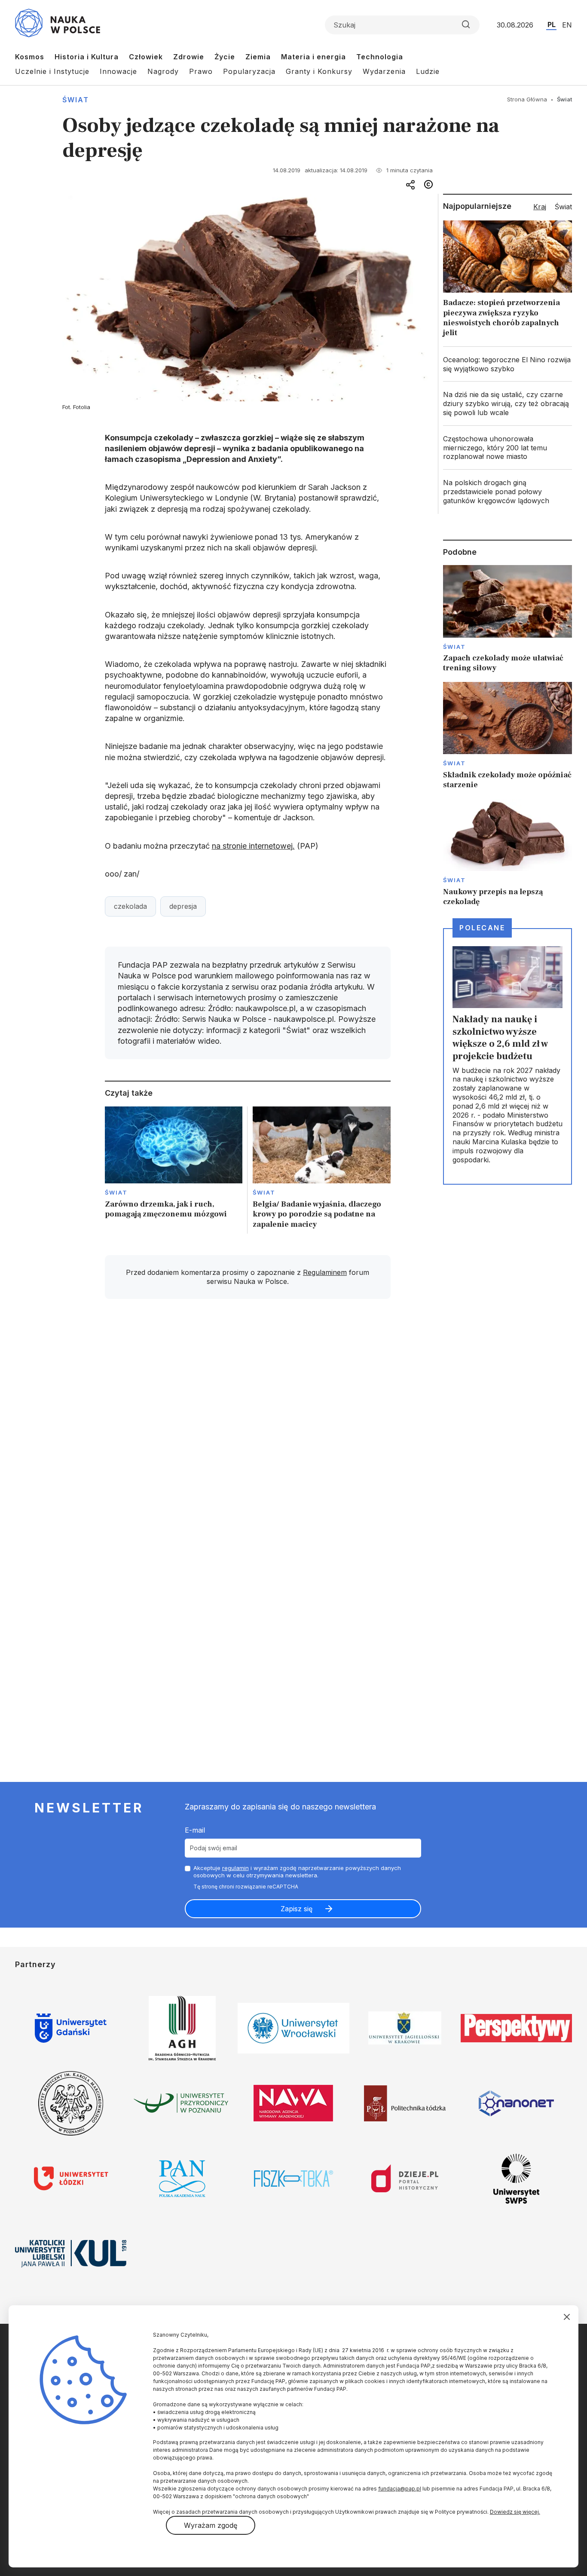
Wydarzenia (384, 71)
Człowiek (146, 57)
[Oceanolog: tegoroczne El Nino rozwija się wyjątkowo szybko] (508, 364)
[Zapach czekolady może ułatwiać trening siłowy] (508, 619)
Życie (225, 57)
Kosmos (30, 57)
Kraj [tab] (540, 207)
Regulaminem (325, 1272)
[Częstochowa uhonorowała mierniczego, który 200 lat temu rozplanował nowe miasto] (508, 448)
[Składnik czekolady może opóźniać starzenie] (508, 736)
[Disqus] (248, 1428)
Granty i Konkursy (319, 71)
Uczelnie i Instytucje (52, 71)
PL (552, 24)
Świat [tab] (563, 207)
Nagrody (163, 71)
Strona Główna (527, 99)
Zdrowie (189, 57)
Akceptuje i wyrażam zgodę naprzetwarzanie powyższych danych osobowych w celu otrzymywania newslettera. (297, 1872)
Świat (76, 100)
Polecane (482, 928)
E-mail (195, 1830)
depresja (183, 906)
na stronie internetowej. (253, 846)
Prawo (201, 71)
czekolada (130, 906)
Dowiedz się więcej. (515, 2512)
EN (567, 25)
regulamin (235, 1868)
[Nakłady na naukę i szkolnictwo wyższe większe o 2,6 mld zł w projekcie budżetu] (508, 1056)
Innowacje (118, 71)
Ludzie (428, 71)
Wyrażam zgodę (211, 2525)
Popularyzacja (249, 71)
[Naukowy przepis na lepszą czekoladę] (508, 853)
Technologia (380, 57)
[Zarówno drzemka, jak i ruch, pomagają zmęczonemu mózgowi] (174, 1170)
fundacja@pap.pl (400, 2489)
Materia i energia (313, 57)
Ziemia (258, 57)
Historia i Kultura (87, 57)
